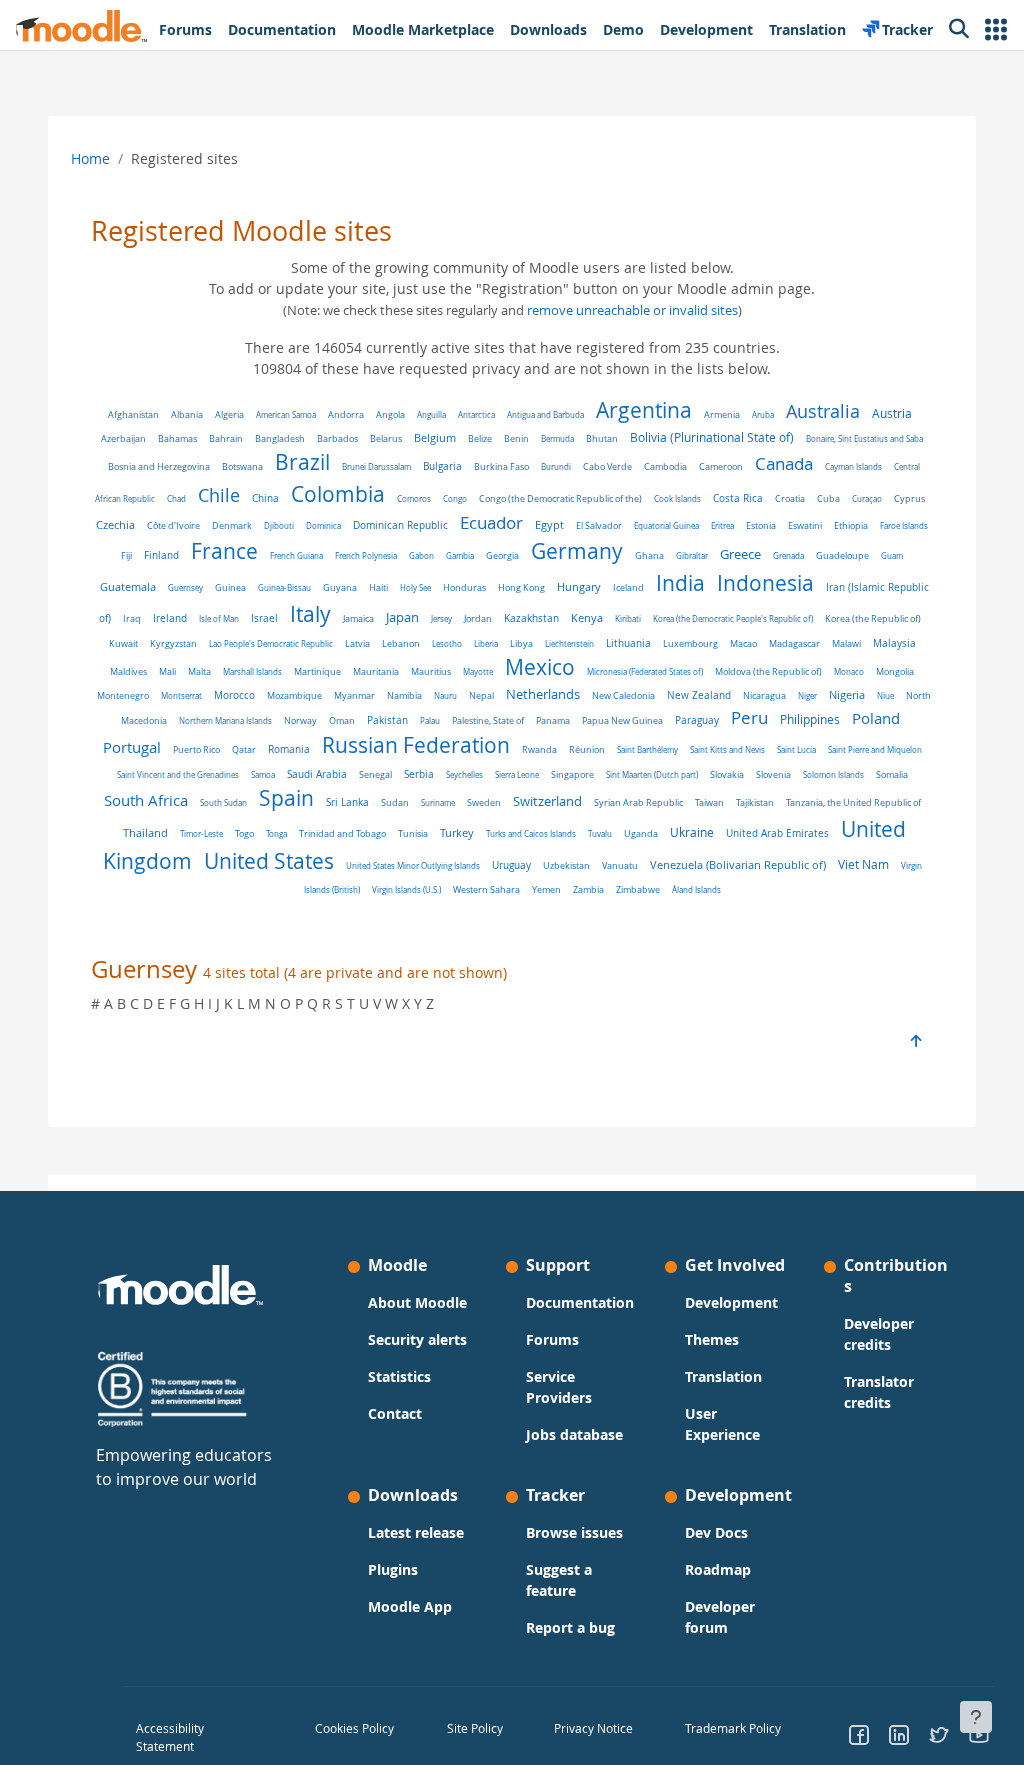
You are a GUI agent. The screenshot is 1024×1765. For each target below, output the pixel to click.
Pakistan (387, 720)
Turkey (457, 832)
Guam (892, 555)
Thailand (145, 832)
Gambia (460, 555)
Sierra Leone (517, 774)
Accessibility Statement (170, 1737)
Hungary (579, 586)
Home (90, 158)
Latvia (357, 643)
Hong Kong (521, 587)
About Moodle (417, 1302)
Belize (480, 438)
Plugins (393, 1569)
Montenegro (123, 695)
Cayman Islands (853, 466)
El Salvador (599, 525)
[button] (996, 29)
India (680, 583)
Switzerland (547, 801)
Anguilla (431, 414)
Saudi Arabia (317, 774)
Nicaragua (764, 696)
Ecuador (491, 522)
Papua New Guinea (622, 720)
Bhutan (602, 438)
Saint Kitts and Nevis (727, 749)
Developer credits (879, 1334)
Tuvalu (600, 833)
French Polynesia (366, 555)
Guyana (340, 587)
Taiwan (709, 802)
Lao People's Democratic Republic (271, 643)
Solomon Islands (833, 774)
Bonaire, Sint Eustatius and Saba (864, 438)
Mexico (540, 667)
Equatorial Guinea (666, 525)
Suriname (438, 802)
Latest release (416, 1532)
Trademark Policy (733, 1728)
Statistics (399, 1376)
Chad (176, 498)
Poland (876, 718)
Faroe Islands (904, 525)
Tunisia (413, 833)
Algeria (229, 414)
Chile (219, 495)
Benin (516, 439)
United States (269, 861)
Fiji (126, 555)
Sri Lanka (347, 802)
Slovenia (773, 774)
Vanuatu (620, 865)
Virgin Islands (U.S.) (406, 889)
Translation (723, 1376)
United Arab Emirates (777, 833)
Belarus (386, 439)
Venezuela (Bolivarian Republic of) (738, 865)
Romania (289, 749)
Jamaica (358, 619)
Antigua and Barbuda (545, 414)
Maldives (128, 671)
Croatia (790, 499)
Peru (749, 717)
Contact (395, 1413)
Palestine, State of (488, 720)
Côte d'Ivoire (173, 525)
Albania (187, 415)
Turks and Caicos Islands (531, 833)
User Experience (722, 1424)
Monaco (849, 671)
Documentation (580, 1302)
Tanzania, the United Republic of (853, 803)
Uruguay (511, 865)
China (265, 498)
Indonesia (765, 583)
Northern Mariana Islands (225, 720)
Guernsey (185, 587)
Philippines (810, 719)
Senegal (375, 774)
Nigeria (847, 695)
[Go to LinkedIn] (899, 1737)
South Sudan (223, 802)
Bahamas (177, 438)
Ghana (649, 555)
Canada (784, 463)
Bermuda (557, 438)
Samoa (263, 774)
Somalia (892, 774)
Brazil (302, 462)
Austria (892, 413)
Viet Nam (863, 864)
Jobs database (574, 1434)
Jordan (478, 619)
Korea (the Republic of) (873, 619)
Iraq (132, 619)
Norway (300, 720)
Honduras (464, 587)
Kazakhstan (531, 618)
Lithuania (628, 643)
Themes (712, 1339)
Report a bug (570, 1627)
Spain (286, 798)
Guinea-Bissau (284, 587)
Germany (577, 551)
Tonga (276, 833)
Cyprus (909, 499)
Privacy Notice (593, 1728)
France (224, 551)
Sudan (395, 803)
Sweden (484, 802)
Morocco (234, 695)
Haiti (378, 588)
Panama (553, 720)
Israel (264, 618)
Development (731, 1302)
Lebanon (401, 644)
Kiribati (628, 618)
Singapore (572, 774)
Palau (430, 720)
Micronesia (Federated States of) (645, 671)
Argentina (644, 410)
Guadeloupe (842, 555)
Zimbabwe (638, 890)
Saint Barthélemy (647, 749)
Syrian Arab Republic (638, 803)
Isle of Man (219, 618)
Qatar (244, 749)
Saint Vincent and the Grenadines (178, 774)
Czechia (115, 525)
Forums (552, 1339)
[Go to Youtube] (979, 1737)
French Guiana (296, 555)
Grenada (788, 555)
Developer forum (720, 1617)
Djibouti (279, 525)
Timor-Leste (201, 833)
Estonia (761, 526)
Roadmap (718, 1569)
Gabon (421, 555)
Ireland (170, 618)
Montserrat (181, 695)
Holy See (415, 587)
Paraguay (697, 720)
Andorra (346, 414)
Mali (167, 671)
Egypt (549, 525)
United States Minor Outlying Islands (413, 865)
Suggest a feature (559, 1580)
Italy (310, 614)
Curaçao (867, 498)
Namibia (404, 695)
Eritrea (722, 525)
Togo (244, 833)
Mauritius (431, 671)
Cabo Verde (607, 466)
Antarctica (476, 414)
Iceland (628, 587)
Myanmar (354, 696)
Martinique (317, 671)
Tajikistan (755, 802)
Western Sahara (486, 889)
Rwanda (539, 750)
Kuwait (123, 643)
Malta (199, 672)
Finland (161, 555)
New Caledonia (623, 695)
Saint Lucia (796, 749)
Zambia (588, 890)
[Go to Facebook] (859, 1737)
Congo (455, 498)
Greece (740, 554)
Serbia (419, 774)
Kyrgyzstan (173, 643)
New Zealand (699, 695)
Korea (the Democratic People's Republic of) (733, 618)
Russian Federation (416, 745)
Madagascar (794, 644)
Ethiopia (851, 525)
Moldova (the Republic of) (768, 672)
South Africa (146, 800)
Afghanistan (133, 415)
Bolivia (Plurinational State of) (712, 437)
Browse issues (574, 1532)
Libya (521, 643)
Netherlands (543, 694)
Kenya (587, 618)
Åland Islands (696, 889)
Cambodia (665, 467)
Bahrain (226, 438)
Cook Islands (677, 498)
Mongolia (895, 672)
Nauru (445, 695)
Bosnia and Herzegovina (159, 467)
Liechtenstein (569, 643)
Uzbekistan (566, 866)
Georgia (502, 556)
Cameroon (721, 467)
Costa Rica (738, 498)
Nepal (481, 696)
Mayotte (478, 671)
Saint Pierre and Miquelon (875, 749)
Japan (402, 617)
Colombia (338, 494)
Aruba (763, 414)
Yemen (546, 889)
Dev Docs (716, 1532)
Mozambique (294, 696)
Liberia (486, 643)
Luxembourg (690, 644)
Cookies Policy (354, 1728)
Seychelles (464, 774)
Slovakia (727, 774)
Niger (807, 695)
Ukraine (692, 832)
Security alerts (417, 1339)
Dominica (323, 525)
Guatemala (128, 587)
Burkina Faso (501, 467)
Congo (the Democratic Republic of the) (560, 499)
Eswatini (805, 525)
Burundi (556, 466)
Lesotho (447, 643)
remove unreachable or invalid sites (632, 310)
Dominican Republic (400, 525)
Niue (885, 695)
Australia (823, 411)
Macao (743, 643)
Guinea (230, 587)
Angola (390, 414)
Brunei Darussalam (376, 466)
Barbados (337, 438)
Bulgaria (442, 466)
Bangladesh (280, 439)
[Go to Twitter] (939, 1737)
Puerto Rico (196, 750)
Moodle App (410, 1606)
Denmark (232, 525)
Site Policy (475, 1728)
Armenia (722, 415)
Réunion (587, 750)
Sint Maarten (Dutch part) (652, 774)
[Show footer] (976, 1717)
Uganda (641, 833)
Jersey (441, 618)
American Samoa (286, 414)
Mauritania (376, 671)
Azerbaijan (123, 438)
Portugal (132, 747)
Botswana (242, 466)
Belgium (435, 437)
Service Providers (559, 1387)
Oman (342, 721)
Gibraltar (692, 555)
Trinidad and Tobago (342, 834)
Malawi (846, 643)
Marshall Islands (252, 671)
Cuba (828, 498)
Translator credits (879, 1392)
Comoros (414, 498)
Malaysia (894, 643)
